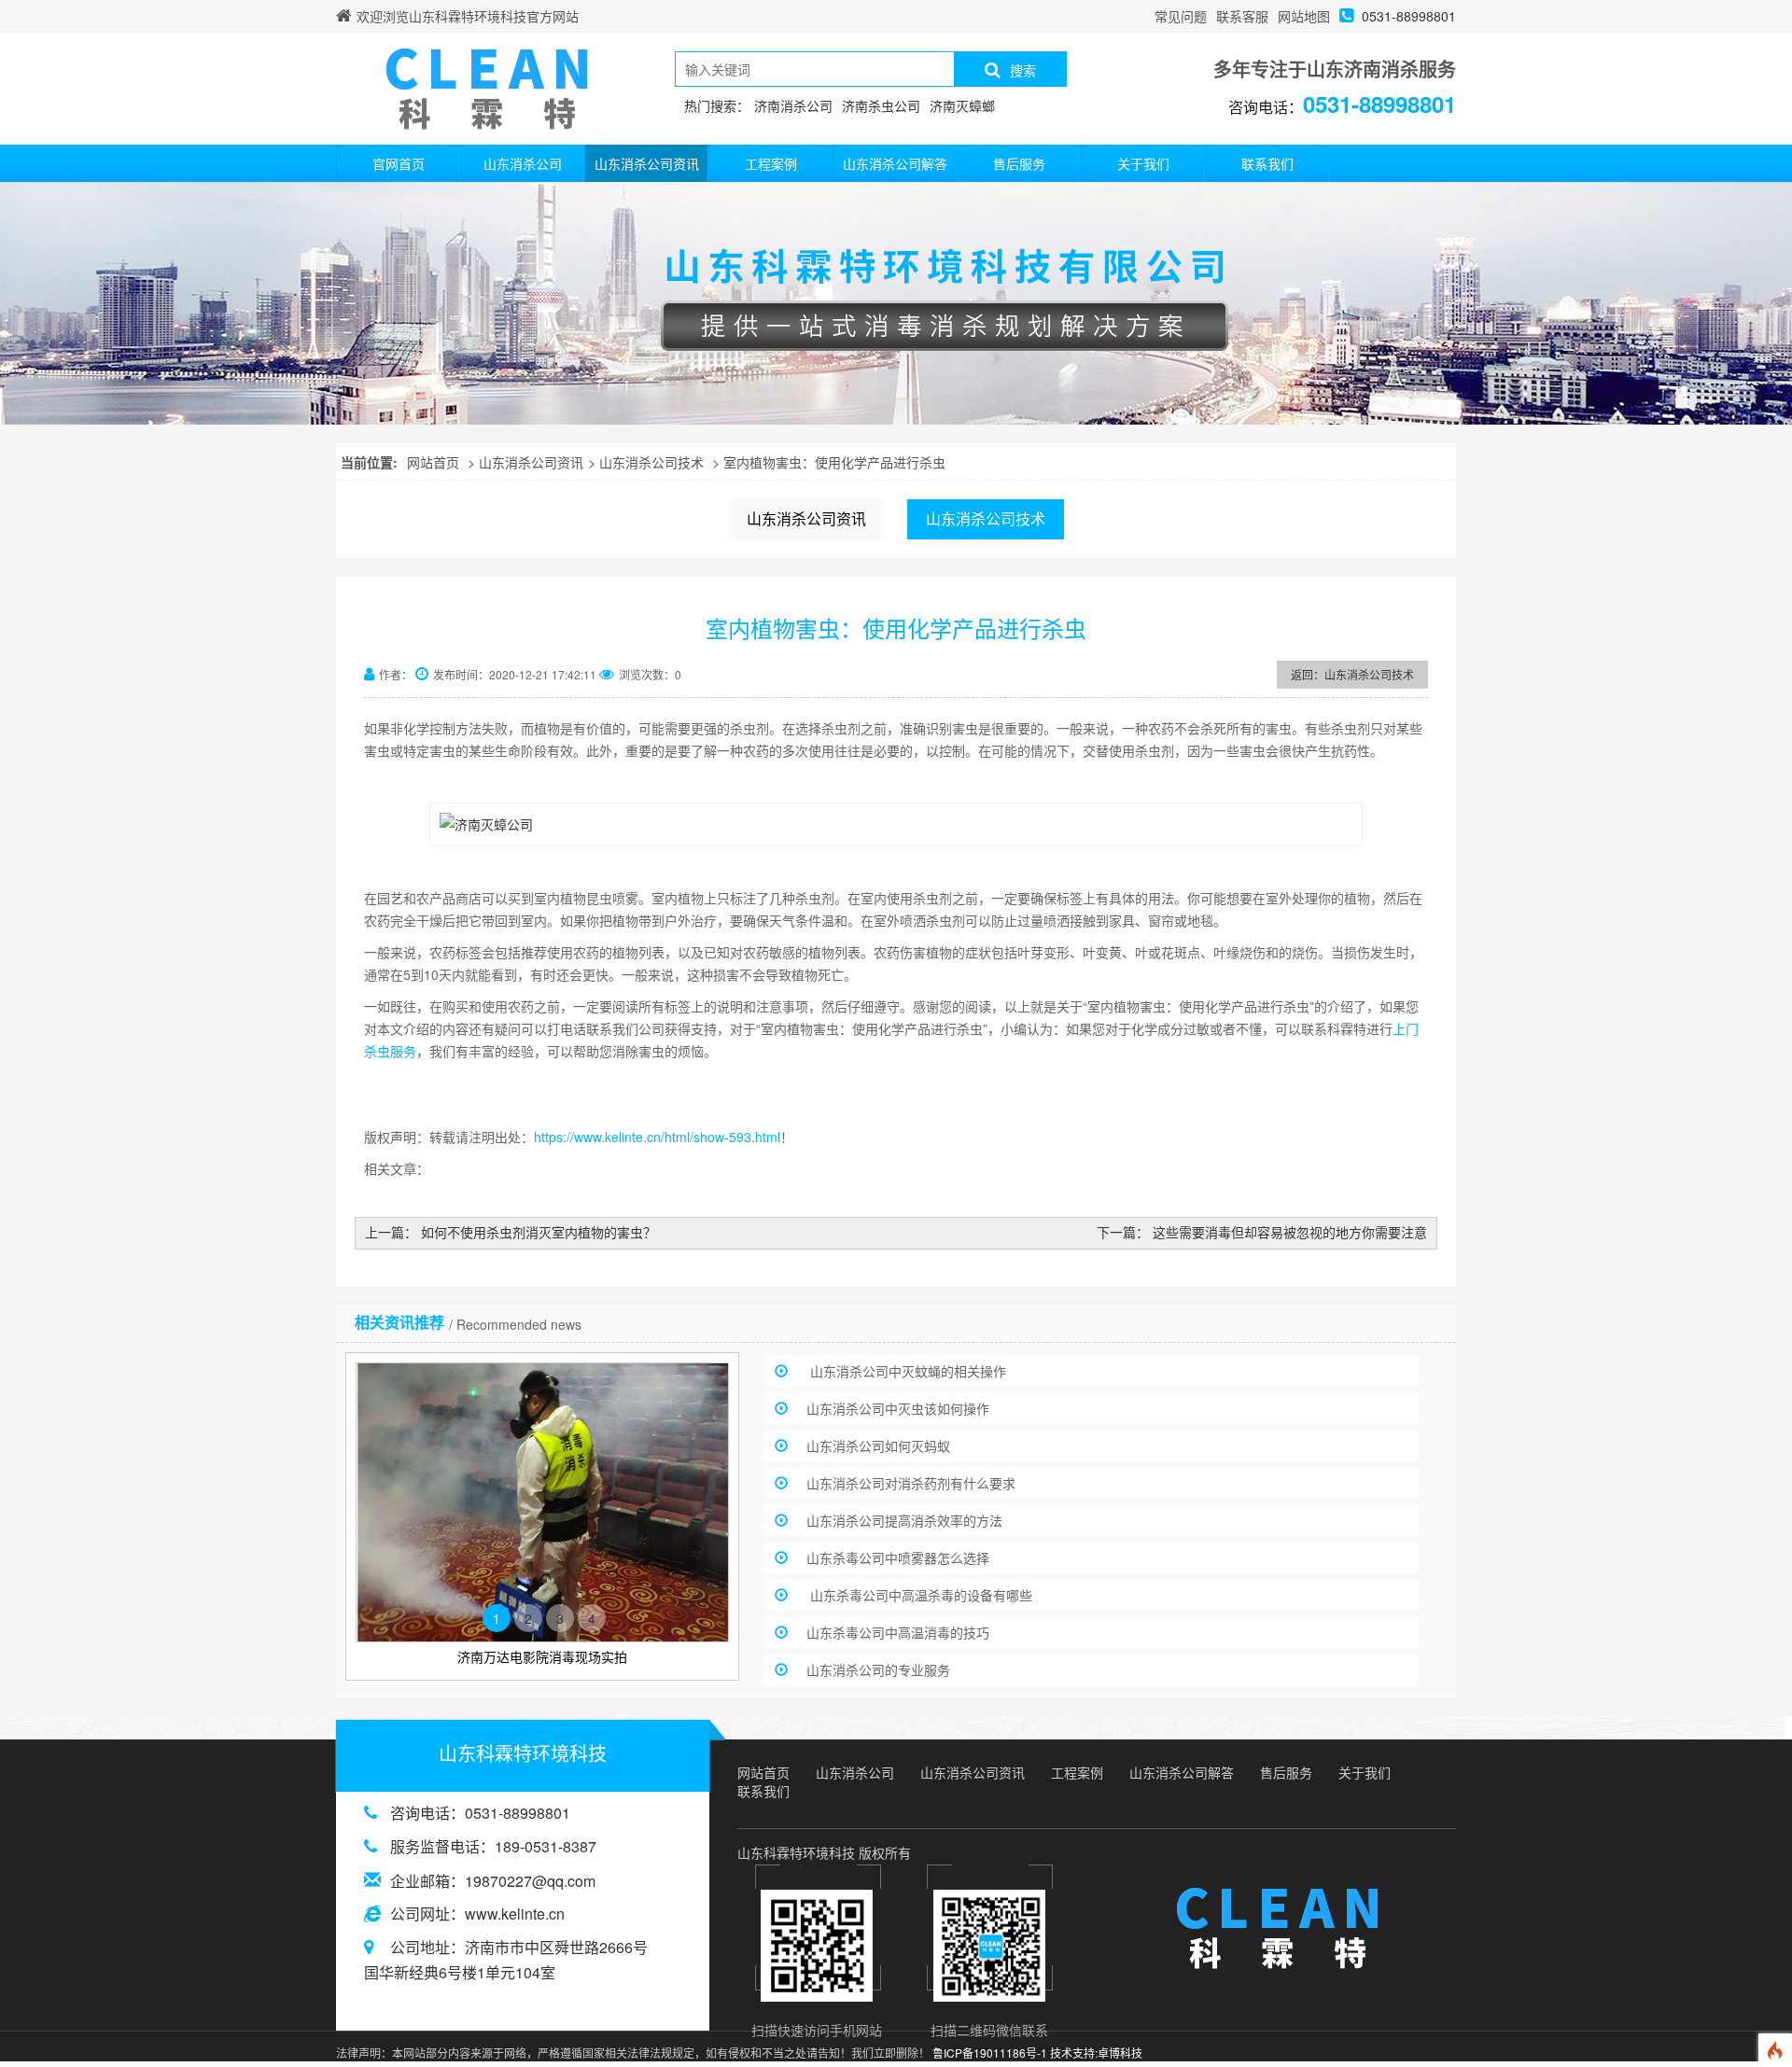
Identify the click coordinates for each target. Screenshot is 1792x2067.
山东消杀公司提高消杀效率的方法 (904, 1520)
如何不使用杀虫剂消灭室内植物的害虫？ (539, 1232)
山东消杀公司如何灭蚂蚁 (878, 1446)
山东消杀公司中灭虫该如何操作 (898, 1408)
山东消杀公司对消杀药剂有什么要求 (911, 1483)
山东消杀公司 (523, 163)
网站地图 (1304, 16)
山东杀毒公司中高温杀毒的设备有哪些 (919, 1595)
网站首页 (433, 462)
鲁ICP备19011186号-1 (990, 2053)
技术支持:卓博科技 (1096, 2053)
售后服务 (1019, 163)
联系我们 (1267, 163)
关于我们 (1143, 163)
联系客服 (1242, 16)
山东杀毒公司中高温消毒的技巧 (898, 1632)
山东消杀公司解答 (895, 163)
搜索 (1023, 70)
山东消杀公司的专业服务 (878, 1669)
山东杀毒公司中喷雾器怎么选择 (898, 1557)
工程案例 (771, 163)
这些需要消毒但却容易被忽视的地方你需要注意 (1290, 1232)
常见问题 (1181, 16)
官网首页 (399, 163)
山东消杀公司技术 (651, 462)
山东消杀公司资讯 (647, 163)
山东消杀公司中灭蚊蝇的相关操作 (906, 1371)
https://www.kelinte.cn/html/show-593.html (657, 1137)
